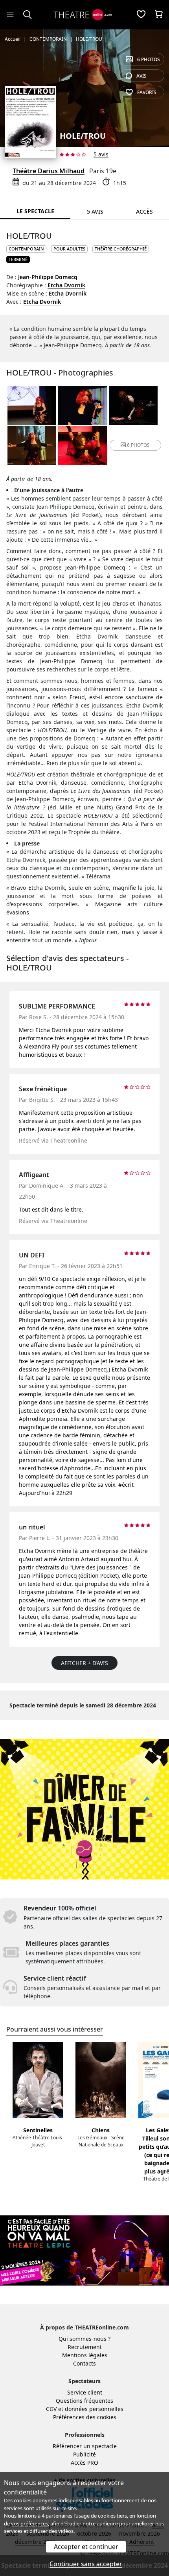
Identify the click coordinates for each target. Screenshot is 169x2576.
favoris (147, 92)
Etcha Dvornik (66, 285)
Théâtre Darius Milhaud (49, 171)
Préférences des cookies (85, 2417)
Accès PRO (84, 2463)
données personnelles (94, 2409)
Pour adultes (69, 249)
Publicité (84, 2454)
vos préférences (29, 2523)
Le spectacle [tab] (35, 211)
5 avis (101, 154)
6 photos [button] (138, 445)
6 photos (149, 59)
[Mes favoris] (141, 15)
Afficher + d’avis (84, 1663)
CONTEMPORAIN (26, 249)
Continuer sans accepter (86, 2564)
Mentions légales (85, 2355)
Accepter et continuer (86, 2547)
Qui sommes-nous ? (84, 2339)
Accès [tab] (144, 211)
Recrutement (85, 2347)
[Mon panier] (159, 15)
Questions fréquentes (84, 2401)
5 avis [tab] (95, 211)
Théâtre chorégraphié (121, 249)
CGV (51, 2409)
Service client (85, 2392)
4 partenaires (57, 2516)
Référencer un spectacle (85, 2446)
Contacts (84, 2363)
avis (141, 76)
